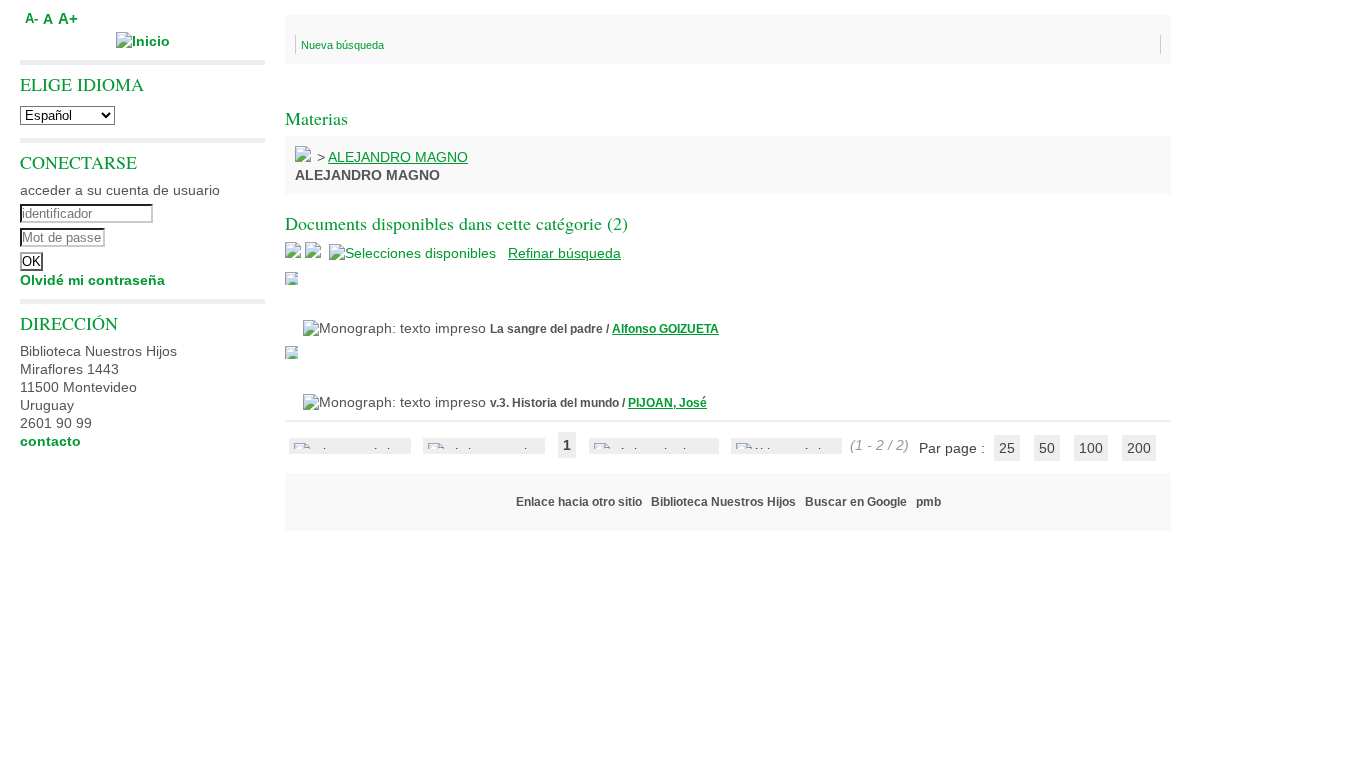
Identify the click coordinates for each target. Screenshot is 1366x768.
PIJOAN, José (667, 403)
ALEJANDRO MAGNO (398, 157)
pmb (928, 502)
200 (1139, 448)
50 (1047, 448)
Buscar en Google (856, 502)
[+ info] (291, 278)
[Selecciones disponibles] (414, 253)
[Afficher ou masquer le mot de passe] (197, 235)
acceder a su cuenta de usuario (120, 190)
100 (1091, 448)
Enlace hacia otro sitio (579, 502)
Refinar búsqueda (564, 253)
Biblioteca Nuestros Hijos (723, 502)
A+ (68, 18)
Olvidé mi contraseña (92, 280)
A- (31, 19)
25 (1007, 448)
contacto (50, 441)
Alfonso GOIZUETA (665, 329)
